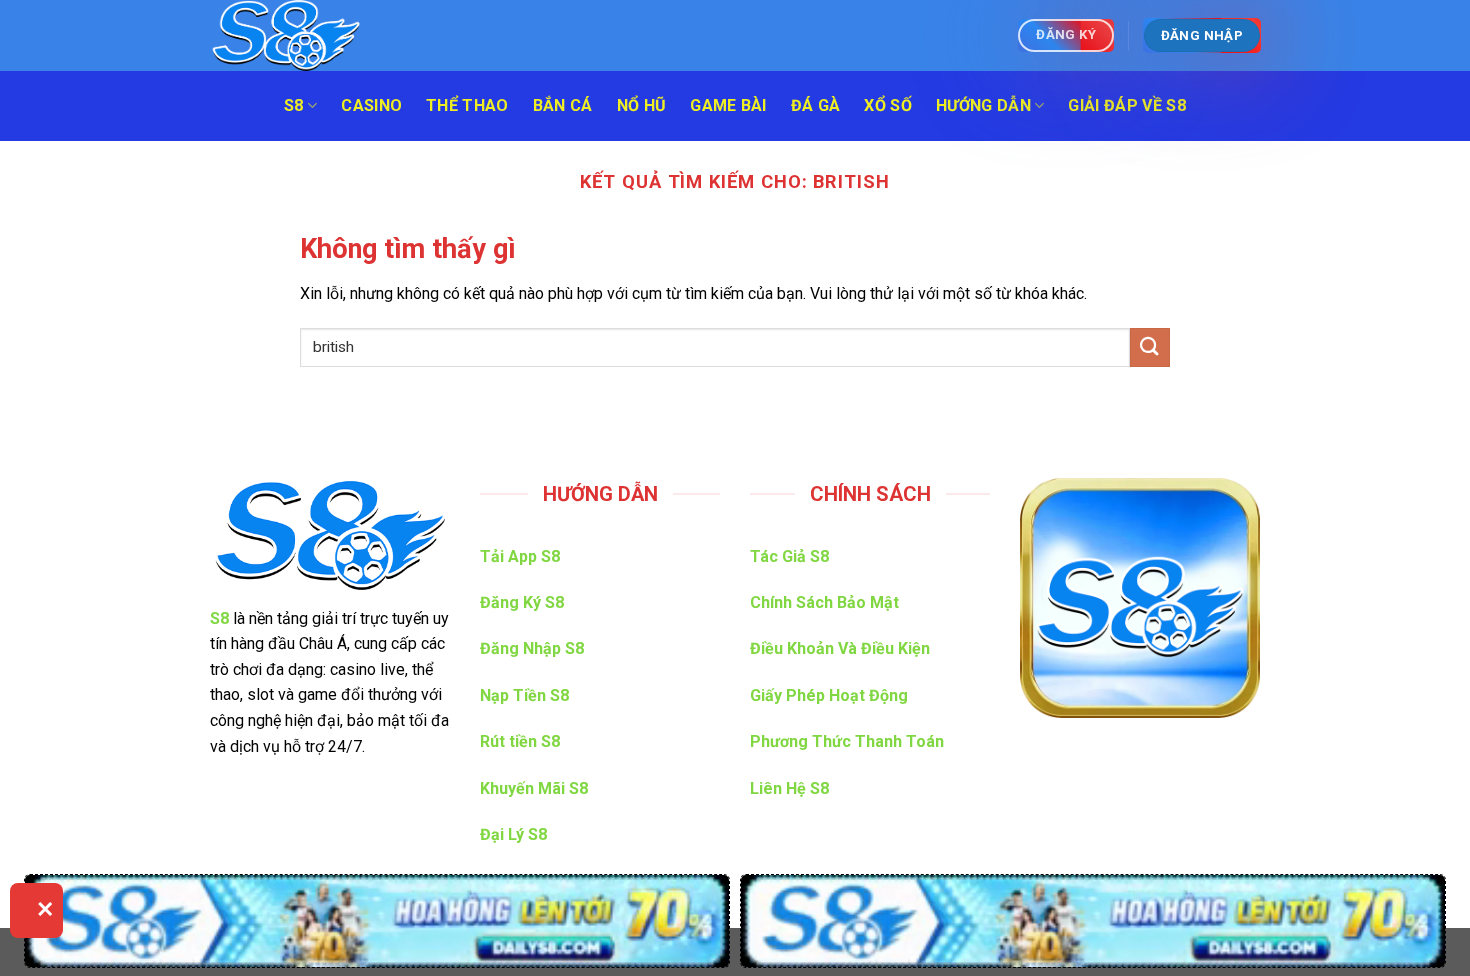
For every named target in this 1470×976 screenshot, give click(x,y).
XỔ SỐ (888, 105)
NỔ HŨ (642, 105)
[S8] (310, 35)
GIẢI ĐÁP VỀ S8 (1126, 105)
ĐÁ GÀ (816, 105)
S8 (294, 105)
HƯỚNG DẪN (983, 105)
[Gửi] (1150, 347)
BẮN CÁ (563, 105)
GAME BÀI (728, 105)
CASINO (371, 105)
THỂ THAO (467, 105)
